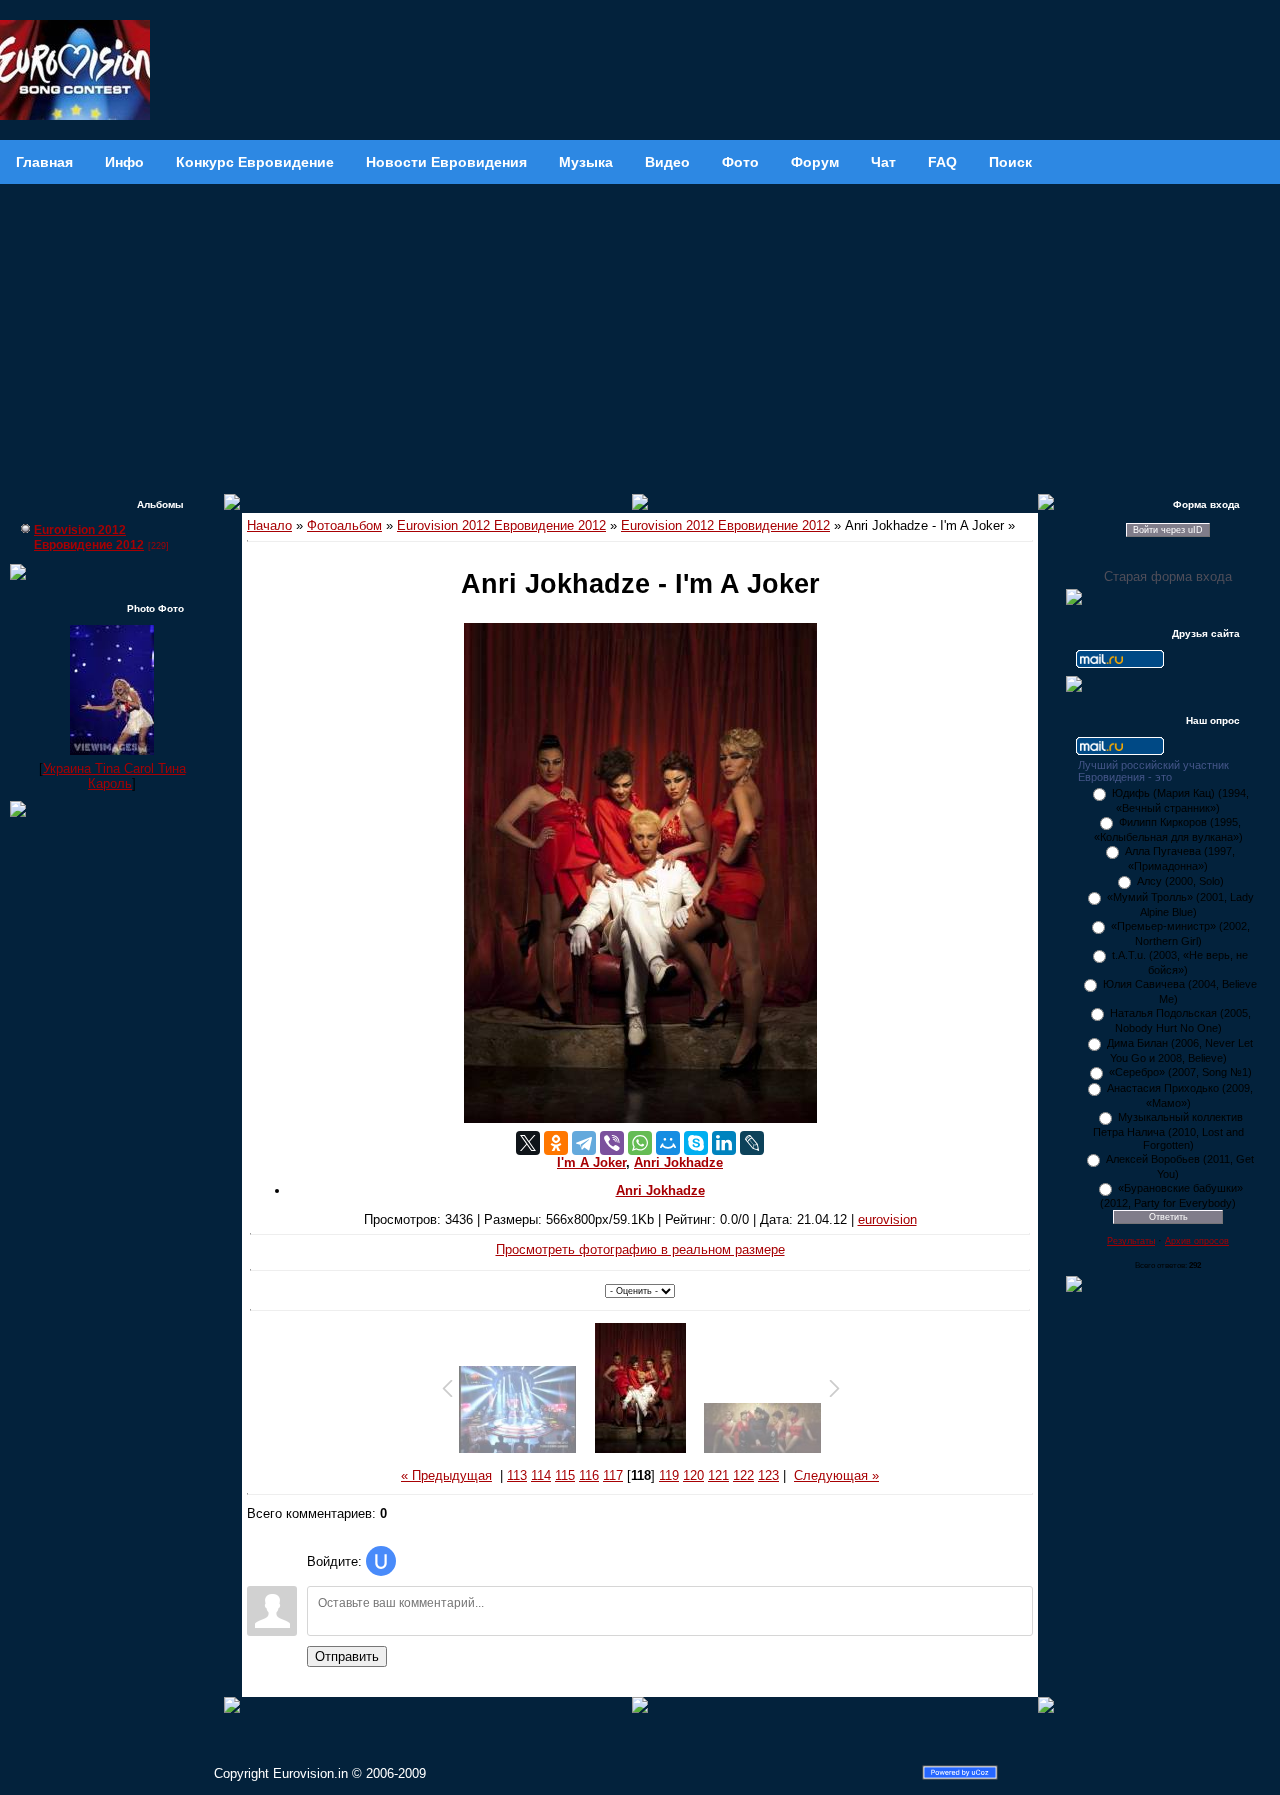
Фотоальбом (344, 525)
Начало (269, 525)
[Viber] (612, 1143)
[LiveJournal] (752, 1143)
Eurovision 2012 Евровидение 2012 (89, 537)
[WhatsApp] (640, 1143)
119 (669, 1475)
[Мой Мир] (668, 1143)
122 (743, 1475)
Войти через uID (1168, 530)
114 (541, 1475)
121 (718, 1475)
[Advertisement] (640, 334)
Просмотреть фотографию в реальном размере (640, 1249)
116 (589, 1475)
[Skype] (696, 1143)
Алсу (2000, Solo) (1180, 881)
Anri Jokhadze (678, 1162)
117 (613, 1475)
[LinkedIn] (724, 1143)
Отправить (347, 1656)
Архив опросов (1197, 1241)
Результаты (1131, 1241)
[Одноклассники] (556, 1143)
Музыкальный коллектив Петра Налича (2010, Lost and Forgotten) (1168, 1131)
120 (693, 1475)
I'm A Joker (591, 1162)
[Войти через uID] (381, 1561)
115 (565, 1475)
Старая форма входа (1168, 576)
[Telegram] (584, 1143)
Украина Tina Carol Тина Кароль (114, 776)
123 (768, 1475)
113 (517, 1475)
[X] (528, 1143)
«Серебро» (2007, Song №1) (1180, 1072)
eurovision (887, 1219)
